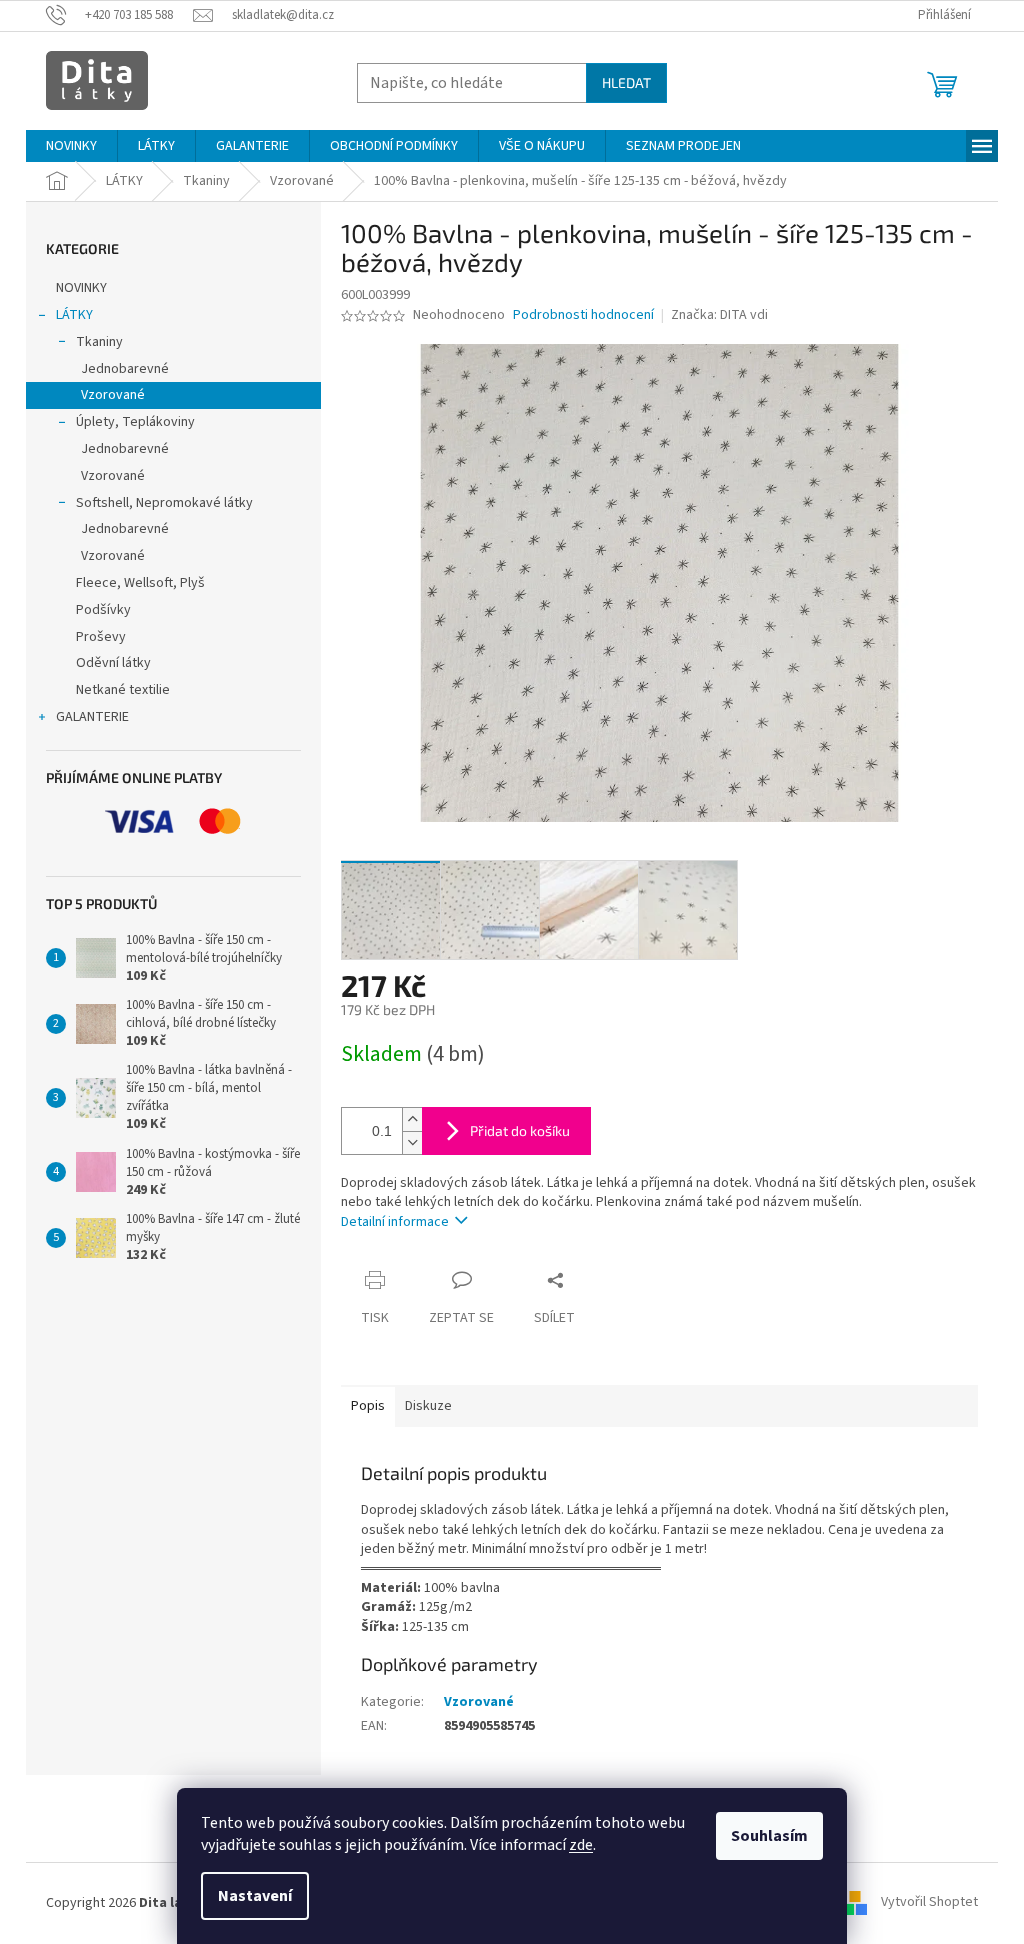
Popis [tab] (368, 1406)
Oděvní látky (113, 663)
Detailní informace (395, 1222)
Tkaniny (99, 342)
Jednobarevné (125, 369)
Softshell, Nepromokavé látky (164, 503)
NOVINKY (81, 288)
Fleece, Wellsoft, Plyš (140, 583)
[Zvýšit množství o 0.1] (412, 1119)
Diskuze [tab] (428, 1406)
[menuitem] (71, 146)
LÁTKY (74, 315)
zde (581, 1845)
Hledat (626, 82)
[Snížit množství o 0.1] (412, 1142)
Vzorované (113, 395)
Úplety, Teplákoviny (135, 422)
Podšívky (103, 610)
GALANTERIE (92, 717)
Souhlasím (769, 1836)
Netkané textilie (123, 690)
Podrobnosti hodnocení (583, 315)
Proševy (101, 637)
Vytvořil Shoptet (929, 1903)
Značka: (719, 315)
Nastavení (255, 1896)
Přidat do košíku (520, 1130)
